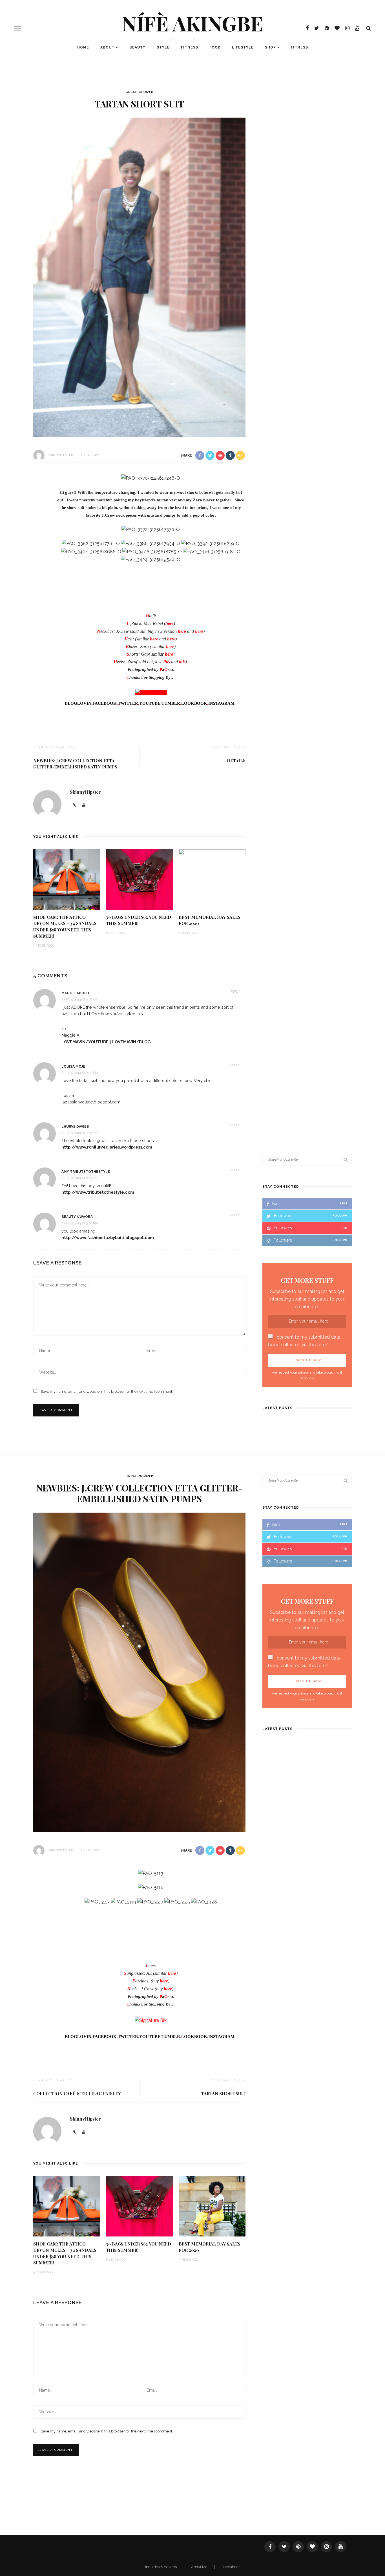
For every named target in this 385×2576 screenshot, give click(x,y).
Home (83, 47)
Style (163, 47)
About (107, 47)
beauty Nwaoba (77, 1217)
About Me (200, 2567)
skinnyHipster (61, 455)
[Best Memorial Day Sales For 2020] (212, 879)
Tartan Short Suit (223, 2094)
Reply (235, 992)
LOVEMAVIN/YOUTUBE (85, 1042)
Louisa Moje (73, 1066)
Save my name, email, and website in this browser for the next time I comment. (107, 1391)
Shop (270, 47)
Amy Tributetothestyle (86, 1172)
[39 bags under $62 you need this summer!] (140, 879)
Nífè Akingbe (193, 23)
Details (236, 761)
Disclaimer (231, 2567)
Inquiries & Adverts (161, 2567)
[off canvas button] (17, 28)
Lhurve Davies (75, 1127)
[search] (369, 28)
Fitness (190, 47)
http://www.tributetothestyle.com (98, 1192)
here (170, 623)
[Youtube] (84, 2132)
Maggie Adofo (75, 993)
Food (215, 47)
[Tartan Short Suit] (139, 277)
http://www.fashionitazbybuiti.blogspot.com (108, 1238)
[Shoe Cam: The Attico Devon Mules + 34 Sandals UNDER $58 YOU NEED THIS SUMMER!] (67, 879)
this (182, 662)
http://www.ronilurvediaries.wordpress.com (107, 1147)
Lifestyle (243, 47)
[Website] (75, 2132)
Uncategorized (140, 92)
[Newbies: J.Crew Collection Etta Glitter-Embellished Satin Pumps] (139, 1672)
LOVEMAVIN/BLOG (131, 1042)
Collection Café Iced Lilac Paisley (77, 2094)
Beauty (137, 47)
